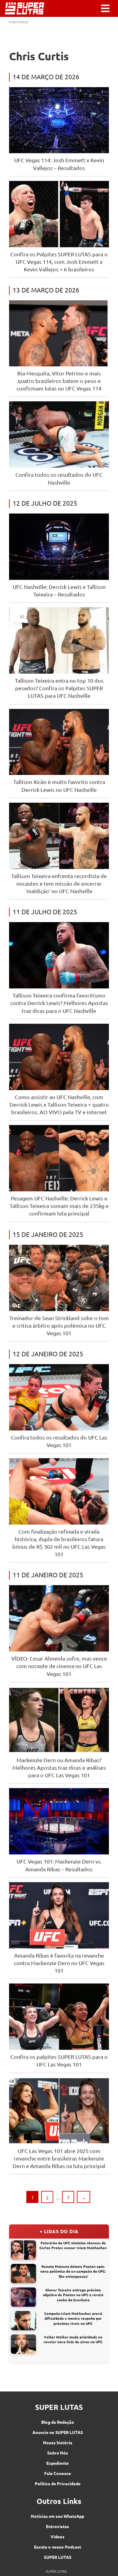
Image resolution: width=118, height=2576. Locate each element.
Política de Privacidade (58, 2483)
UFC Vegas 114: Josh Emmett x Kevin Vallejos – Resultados (59, 164)
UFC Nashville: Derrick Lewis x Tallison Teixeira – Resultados (59, 590)
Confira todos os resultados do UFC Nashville (59, 478)
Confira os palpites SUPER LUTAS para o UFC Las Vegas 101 (59, 2060)
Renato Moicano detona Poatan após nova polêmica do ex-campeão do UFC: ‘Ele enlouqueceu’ (73, 2271)
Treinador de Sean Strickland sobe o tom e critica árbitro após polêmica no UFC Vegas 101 (59, 1325)
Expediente (57, 2463)
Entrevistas (57, 2526)
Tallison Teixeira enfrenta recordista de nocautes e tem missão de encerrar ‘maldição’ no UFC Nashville (59, 883)
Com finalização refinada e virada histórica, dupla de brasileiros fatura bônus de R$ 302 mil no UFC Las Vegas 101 (59, 1543)
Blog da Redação (58, 2422)
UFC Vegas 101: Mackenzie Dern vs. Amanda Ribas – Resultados (59, 1865)
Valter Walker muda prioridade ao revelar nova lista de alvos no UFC (73, 2339)
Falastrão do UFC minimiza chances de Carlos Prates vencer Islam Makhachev (73, 2245)
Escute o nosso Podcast (57, 2547)
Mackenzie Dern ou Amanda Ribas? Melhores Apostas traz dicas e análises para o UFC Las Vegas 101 (59, 1767)
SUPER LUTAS (58, 2557)
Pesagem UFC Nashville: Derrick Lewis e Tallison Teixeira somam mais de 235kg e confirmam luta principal (59, 1206)
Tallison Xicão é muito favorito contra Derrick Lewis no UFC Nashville (59, 785)
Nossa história (58, 2442)
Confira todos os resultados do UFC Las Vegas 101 (59, 1441)
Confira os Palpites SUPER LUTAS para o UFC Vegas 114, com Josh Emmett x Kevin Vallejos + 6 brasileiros (59, 262)
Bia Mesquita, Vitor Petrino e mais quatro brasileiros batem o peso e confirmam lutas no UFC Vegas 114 (59, 381)
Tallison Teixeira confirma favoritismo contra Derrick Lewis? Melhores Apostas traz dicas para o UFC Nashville (59, 1003)
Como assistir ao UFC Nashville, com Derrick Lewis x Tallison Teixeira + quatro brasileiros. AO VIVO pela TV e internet (59, 1104)
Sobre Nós (58, 2453)
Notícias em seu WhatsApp (57, 2516)
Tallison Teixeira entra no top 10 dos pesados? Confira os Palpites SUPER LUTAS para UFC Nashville (59, 688)
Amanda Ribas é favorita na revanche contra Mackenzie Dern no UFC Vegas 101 (59, 1963)
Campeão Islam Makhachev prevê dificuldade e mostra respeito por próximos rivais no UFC (73, 2318)
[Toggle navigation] (105, 8)
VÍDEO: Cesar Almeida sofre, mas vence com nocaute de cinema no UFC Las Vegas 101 (59, 1666)
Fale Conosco (58, 2473)
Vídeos (57, 2536)
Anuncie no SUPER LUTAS (58, 2432)
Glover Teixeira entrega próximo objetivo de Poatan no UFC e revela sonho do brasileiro (73, 2295)
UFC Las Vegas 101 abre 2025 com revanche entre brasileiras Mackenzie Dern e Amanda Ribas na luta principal (59, 2158)
